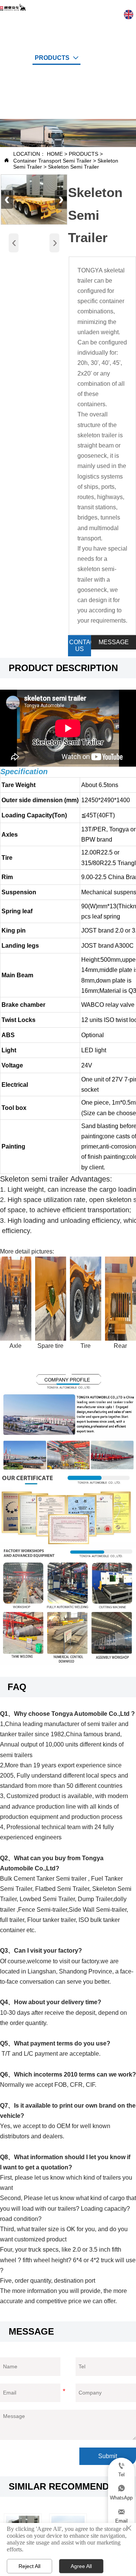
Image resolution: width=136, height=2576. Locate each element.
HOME (55, 154)
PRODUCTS (83, 154)
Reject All (29, 2566)
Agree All (81, 2566)
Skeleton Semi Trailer (73, 167)
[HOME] (13, 7)
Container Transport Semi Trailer (52, 161)
